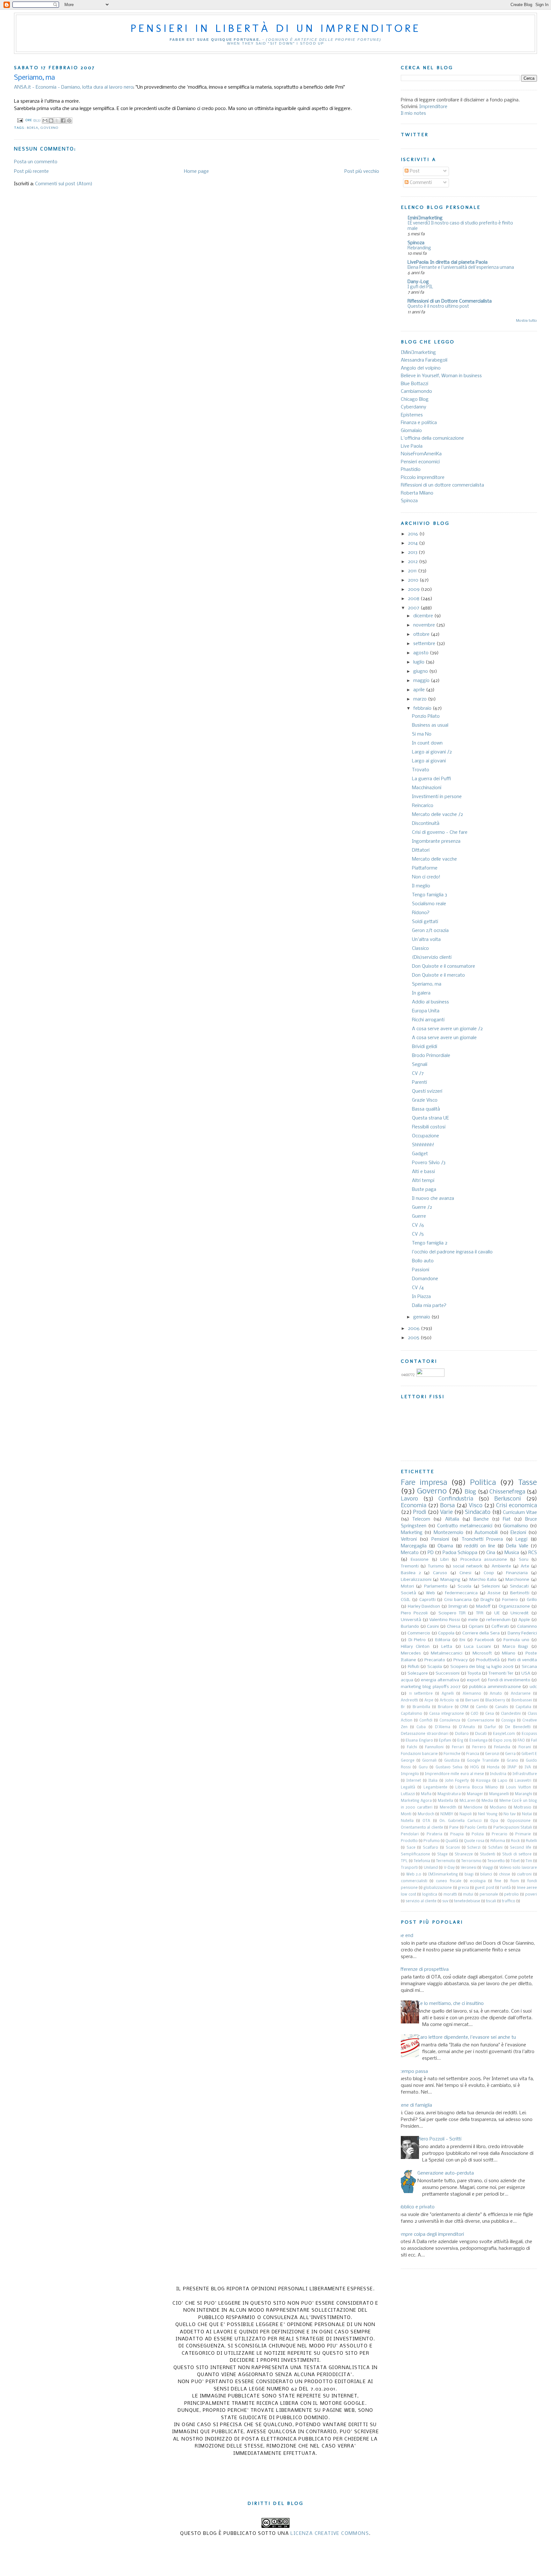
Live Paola (412, 446)
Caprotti (427, 1600)
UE (497, 1613)
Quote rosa (474, 1841)
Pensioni (440, 1539)
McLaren (467, 1801)
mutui (468, 1895)
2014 (413, 543)
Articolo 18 (449, 1700)
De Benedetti (518, 1727)
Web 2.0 (414, 1875)
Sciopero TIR (452, 1613)
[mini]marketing (425, 218)
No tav (510, 1814)
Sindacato (478, 1512)
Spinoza (416, 243)
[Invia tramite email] (45, 121)
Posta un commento (36, 162)
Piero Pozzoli (414, 1613)
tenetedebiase (467, 1901)
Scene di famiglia (414, 2105)
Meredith (448, 1808)
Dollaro (462, 1734)
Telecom (421, 1519)
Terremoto (446, 1861)
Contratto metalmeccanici (465, 1526)
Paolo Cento (476, 1828)
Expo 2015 (502, 1741)
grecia (463, 1888)
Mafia (426, 1794)
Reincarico (423, 806)
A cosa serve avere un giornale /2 (447, 1029)
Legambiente (435, 1787)
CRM (464, 1707)
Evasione (420, 1560)
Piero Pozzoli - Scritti (439, 2139)
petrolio (511, 1895)
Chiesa (454, 1627)
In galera (421, 993)
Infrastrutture (525, 1774)
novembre (425, 625)
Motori (407, 1586)
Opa (494, 1821)
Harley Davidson (424, 1607)
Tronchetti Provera (482, 1539)
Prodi (420, 1512)
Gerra (510, 1754)
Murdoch (426, 1814)
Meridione (473, 1808)
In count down (427, 743)
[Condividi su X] (57, 121)
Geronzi (492, 1754)
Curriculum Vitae (520, 1513)
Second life (521, 1848)
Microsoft (482, 1653)
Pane (454, 1828)
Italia (433, 1781)
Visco (476, 1506)
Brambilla (421, 1707)
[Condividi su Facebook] (63, 121)
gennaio (422, 1317)
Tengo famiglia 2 (430, 1243)
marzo (421, 699)
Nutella (407, 1821)
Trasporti (409, 1868)
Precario (500, 1834)
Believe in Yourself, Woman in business (441, 376)
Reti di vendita (522, 1660)
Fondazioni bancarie (419, 1754)
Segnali (420, 1065)
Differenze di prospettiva (422, 1970)
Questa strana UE (430, 1118)
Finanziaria (517, 1573)
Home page (196, 172)
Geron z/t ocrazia (430, 931)
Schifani (495, 1848)
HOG (475, 1767)
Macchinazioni (427, 788)
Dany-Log (418, 282)
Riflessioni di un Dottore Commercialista (450, 301)
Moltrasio (522, 1808)
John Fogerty (457, 1781)
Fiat (507, 1519)
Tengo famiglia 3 (430, 895)
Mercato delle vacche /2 (437, 815)
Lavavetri (523, 1781)
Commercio (419, 1633)
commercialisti (414, 1881)
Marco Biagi (515, 1647)
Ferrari (458, 1747)
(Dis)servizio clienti (432, 958)
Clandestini (511, 1714)
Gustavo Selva (449, 1767)
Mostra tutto (526, 321)
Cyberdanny (414, 407)
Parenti (419, 1083)
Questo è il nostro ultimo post (438, 307)
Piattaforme (425, 868)
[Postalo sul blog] (51, 121)
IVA (528, 1767)
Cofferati (500, 1627)
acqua (407, 1680)
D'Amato (467, 1727)
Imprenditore (433, 107)
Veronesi (469, 1868)
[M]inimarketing (443, 1875)
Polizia (478, 1834)
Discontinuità (426, 824)
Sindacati (519, 1586)
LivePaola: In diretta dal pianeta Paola (448, 262)
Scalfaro (430, 1848)
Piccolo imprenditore (423, 478)
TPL (404, 1861)
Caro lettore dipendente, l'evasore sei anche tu (467, 2037)
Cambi (482, 1707)
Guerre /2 (422, 1207)
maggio (422, 681)
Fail (534, 1741)
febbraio (423, 708)
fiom (514, 1881)
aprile (420, 690)
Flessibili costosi (429, 1127)
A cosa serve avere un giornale (444, 1038)
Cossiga (508, 1721)
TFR (480, 1613)
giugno (421, 672)
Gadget (420, 1154)
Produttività (488, 1660)
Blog (470, 1492)
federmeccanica (461, 1593)
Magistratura (449, 1794)
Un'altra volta (426, 940)
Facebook (485, 1640)
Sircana (529, 1667)
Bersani (472, 1700)
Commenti (420, 183)
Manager (475, 1794)
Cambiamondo (416, 392)
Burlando (410, 1627)
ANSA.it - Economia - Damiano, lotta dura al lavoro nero (74, 87)
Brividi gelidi (425, 1047)
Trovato (421, 770)
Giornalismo (516, 1526)
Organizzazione (514, 1607)
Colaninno (527, 1627)
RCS (533, 1553)
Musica (512, 1553)
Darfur (490, 1727)
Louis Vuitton (518, 1787)
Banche (481, 1519)
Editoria (443, 1640)
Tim (529, 1861)
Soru (524, 1560)
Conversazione (481, 1721)
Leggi (522, 1539)
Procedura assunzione (484, 1560)
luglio (419, 662)
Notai (527, 1814)
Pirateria (434, 1834)
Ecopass (529, 1734)
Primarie (523, 1834)
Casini (433, 1627)
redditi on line (480, 1546)
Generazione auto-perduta (446, 2173)
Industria (498, 1774)
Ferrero (479, 1747)
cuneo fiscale (449, 1881)
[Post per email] (20, 120)
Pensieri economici (420, 462)
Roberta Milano (417, 493)
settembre (425, 644)
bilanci (486, 1875)
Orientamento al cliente (422, 1828)
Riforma (498, 1841)
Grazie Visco (425, 1100)
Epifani (445, 1741)
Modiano (498, 1808)
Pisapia (457, 1834)
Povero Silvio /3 (429, 1163)
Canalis (502, 1707)
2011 (413, 571)
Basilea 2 (411, 1573)
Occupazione (426, 1136)
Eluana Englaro (419, 1741)
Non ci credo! (426, 877)
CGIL (406, 1600)
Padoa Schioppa (460, 1553)
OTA (426, 1821)
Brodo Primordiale (431, 1056)
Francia (473, 1754)
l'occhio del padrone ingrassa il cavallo (452, 1252)
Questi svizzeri (427, 1091)
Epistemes (412, 415)
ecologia (478, 1881)
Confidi (426, 1721)
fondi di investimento (509, 1680)
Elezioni (518, 1533)
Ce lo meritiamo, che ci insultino (451, 2004)
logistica (430, 1895)
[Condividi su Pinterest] (69, 121)
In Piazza (421, 1297)
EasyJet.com (504, 1734)
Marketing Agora (416, 1801)
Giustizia (452, 1761)
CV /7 (418, 1074)
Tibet (515, 1861)
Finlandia (502, 1747)
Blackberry (495, 1700)
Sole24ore (418, 1673)
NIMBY (447, 1814)
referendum (498, 1620)
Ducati (481, 1734)
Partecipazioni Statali (513, 1828)
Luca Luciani (477, 1647)
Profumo (432, 1841)
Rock (515, 1841)
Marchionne (517, 1580)
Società (408, 1593)
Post (414, 171)
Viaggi (488, 1868)
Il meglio (421, 886)
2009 (414, 590)
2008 (414, 599)
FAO (521, 1741)
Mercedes (411, 1653)
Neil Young (488, 1814)
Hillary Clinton (415, 1647)
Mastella (445, 1801)
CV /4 (418, 1288)
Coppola (446, 1633)
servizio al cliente (421, 1901)
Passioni (421, 1270)
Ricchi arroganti (428, 1020)
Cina (491, 1553)
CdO (474, 1714)
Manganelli (499, 1794)
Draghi (487, 1600)
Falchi (412, 1747)
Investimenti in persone (437, 797)
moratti (450, 1895)
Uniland (431, 1868)
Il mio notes (413, 114)
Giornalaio (411, 431)
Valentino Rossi (444, 1620)
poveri (531, 1895)
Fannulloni (434, 1747)
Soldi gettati (425, 922)
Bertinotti (520, 1593)
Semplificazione (415, 1854)
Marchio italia (483, 1580)
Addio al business (430, 1002)
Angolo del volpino (421, 368)
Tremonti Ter (501, 1673)
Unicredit (520, 1613)
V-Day (449, 1868)
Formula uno (516, 1640)
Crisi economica (517, 1506)
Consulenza (450, 1721)
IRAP (512, 1767)
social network (467, 1566)
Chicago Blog (415, 400)
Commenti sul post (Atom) (64, 184)
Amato (496, 1694)
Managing (450, 1580)
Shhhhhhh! (423, 1145)
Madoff (483, 1607)
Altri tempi (423, 1181)
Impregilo (410, 1774)
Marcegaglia (414, 1546)
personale (489, 1895)
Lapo (503, 1781)
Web (430, 1593)
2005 (414, 1338)
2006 (414, 1329)
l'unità (505, 1888)
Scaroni (453, 1848)
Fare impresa (424, 1483)
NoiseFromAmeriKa (421, 454)
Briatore (445, 1707)
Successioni (448, 1673)
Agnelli (448, 1694)
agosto (422, 653)
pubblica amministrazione (495, 1687)
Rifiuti (414, 1667)
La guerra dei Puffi (431, 779)
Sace (411, 1848)
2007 (414, 608)
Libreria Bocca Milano (477, 1787)
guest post (484, 1888)
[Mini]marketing (418, 353)
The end (405, 1936)
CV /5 (418, 1234)
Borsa (33, 128)
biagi (469, 1875)
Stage (442, 1854)
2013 (413, 553)
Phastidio (411, 470)
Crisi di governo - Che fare (440, 833)
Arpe (429, 1700)
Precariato (435, 1660)
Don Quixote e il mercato (438, 975)
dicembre (424, 616)
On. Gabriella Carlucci (460, 1821)
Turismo (436, 1566)
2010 (414, 580)
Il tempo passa (412, 2072)
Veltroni (409, 1539)
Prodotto (409, 1841)
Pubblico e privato (415, 2207)
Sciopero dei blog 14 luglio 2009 (482, 1667)
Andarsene (521, 1694)
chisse (505, 1875)
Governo (49, 128)
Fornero (510, 1600)
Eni (462, 1640)
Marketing (412, 1533)
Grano (512, 1761)
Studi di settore (517, 1854)
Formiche (452, 1754)
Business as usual (430, 725)
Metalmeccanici (447, 1653)
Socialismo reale (429, 904)
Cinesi (465, 1573)
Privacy (461, 1660)
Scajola (435, 1667)
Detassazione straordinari (425, 1734)
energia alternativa (440, 1680)
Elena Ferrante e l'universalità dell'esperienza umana (461, 268)
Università (411, 1620)
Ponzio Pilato (426, 716)
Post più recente (31, 172)
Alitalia (452, 1519)
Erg (460, 1741)
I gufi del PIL (420, 287)
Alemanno (472, 1694)
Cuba (421, 1727)
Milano (509, 1653)
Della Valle (517, 1546)
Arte (525, 1566)
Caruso (440, 1573)
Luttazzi (408, 1794)
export (473, 1680)
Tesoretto (496, 1861)
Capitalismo (411, 1714)
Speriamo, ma (34, 78)
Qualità (452, 1841)
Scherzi (474, 1848)
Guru (423, 1767)
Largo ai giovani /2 (432, 752)
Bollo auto (423, 1261)
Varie (446, 1512)
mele (473, 1620)
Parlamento (436, 1586)
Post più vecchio (362, 172)
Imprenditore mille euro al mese (454, 1774)
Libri (444, 1560)
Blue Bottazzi (415, 384)
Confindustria (456, 1499)
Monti (406, 1814)
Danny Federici (522, 1633)
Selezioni (491, 1586)
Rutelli (531, 1841)
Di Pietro (417, 1640)
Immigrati (458, 1607)
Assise (494, 1593)
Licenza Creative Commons (330, 2534)
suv (445, 1901)
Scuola (464, 1586)
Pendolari (410, 1834)
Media (487, 1801)
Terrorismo (471, 1861)
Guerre (419, 1216)
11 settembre (421, 1694)
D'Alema (443, 1727)
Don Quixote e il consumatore (444, 966)
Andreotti (409, 1700)
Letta (447, 1647)
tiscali (491, 1901)
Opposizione (519, 1821)
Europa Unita (426, 1011)
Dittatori (421, 850)
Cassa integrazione (447, 1714)
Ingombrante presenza (436, 841)
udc (533, 1687)
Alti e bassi (423, 1172)
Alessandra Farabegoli (424, 360)
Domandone (425, 1279)
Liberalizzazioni (416, 1580)
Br (403, 1707)
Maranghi (524, 1794)
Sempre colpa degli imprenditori (430, 2235)
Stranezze (464, 1854)
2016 (414, 534)
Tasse (528, 1483)
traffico (509, 1901)
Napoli (466, 1814)
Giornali (429, 1761)
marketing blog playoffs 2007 (431, 1687)
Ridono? (421, 913)
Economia (414, 1506)
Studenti (488, 1854)
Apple (524, 1620)
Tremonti (410, 1566)
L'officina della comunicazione (432, 438)
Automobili (486, 1533)
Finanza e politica (419, 423)
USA (526, 1673)
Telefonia (422, 1861)
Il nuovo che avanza (433, 1199)
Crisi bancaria (458, 1600)
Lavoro (409, 1499)
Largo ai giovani (429, 761)
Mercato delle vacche (434, 859)
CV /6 (418, 1225)
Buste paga (424, 1190)
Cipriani (476, 1627)
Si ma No (422, 734)
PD (431, 1553)
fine (498, 1881)
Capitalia (523, 1707)
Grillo (532, 1600)
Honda (493, 1767)
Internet (414, 1781)
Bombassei (522, 1700)
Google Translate (483, 1761)
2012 (413, 562)
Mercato (410, 1553)
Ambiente (501, 1566)
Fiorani (525, 1747)
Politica (483, 1483)
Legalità (408, 1787)
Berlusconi (508, 1499)
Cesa (490, 1714)
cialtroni (524, 1875)
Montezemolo (448, 1533)
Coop (489, 1573)
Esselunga (478, 1741)
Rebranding (419, 248)
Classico (420, 949)
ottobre (422, 635)
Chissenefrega (507, 1492)
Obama (445, 1546)
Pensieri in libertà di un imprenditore (275, 28)
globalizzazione (438, 1888)
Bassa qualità (426, 1109)
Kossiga (483, 1781)
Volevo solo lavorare (518, 1868)
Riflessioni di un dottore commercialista (442, 485)
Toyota (474, 1673)
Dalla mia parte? (429, 1306)
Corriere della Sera (481, 1633)
